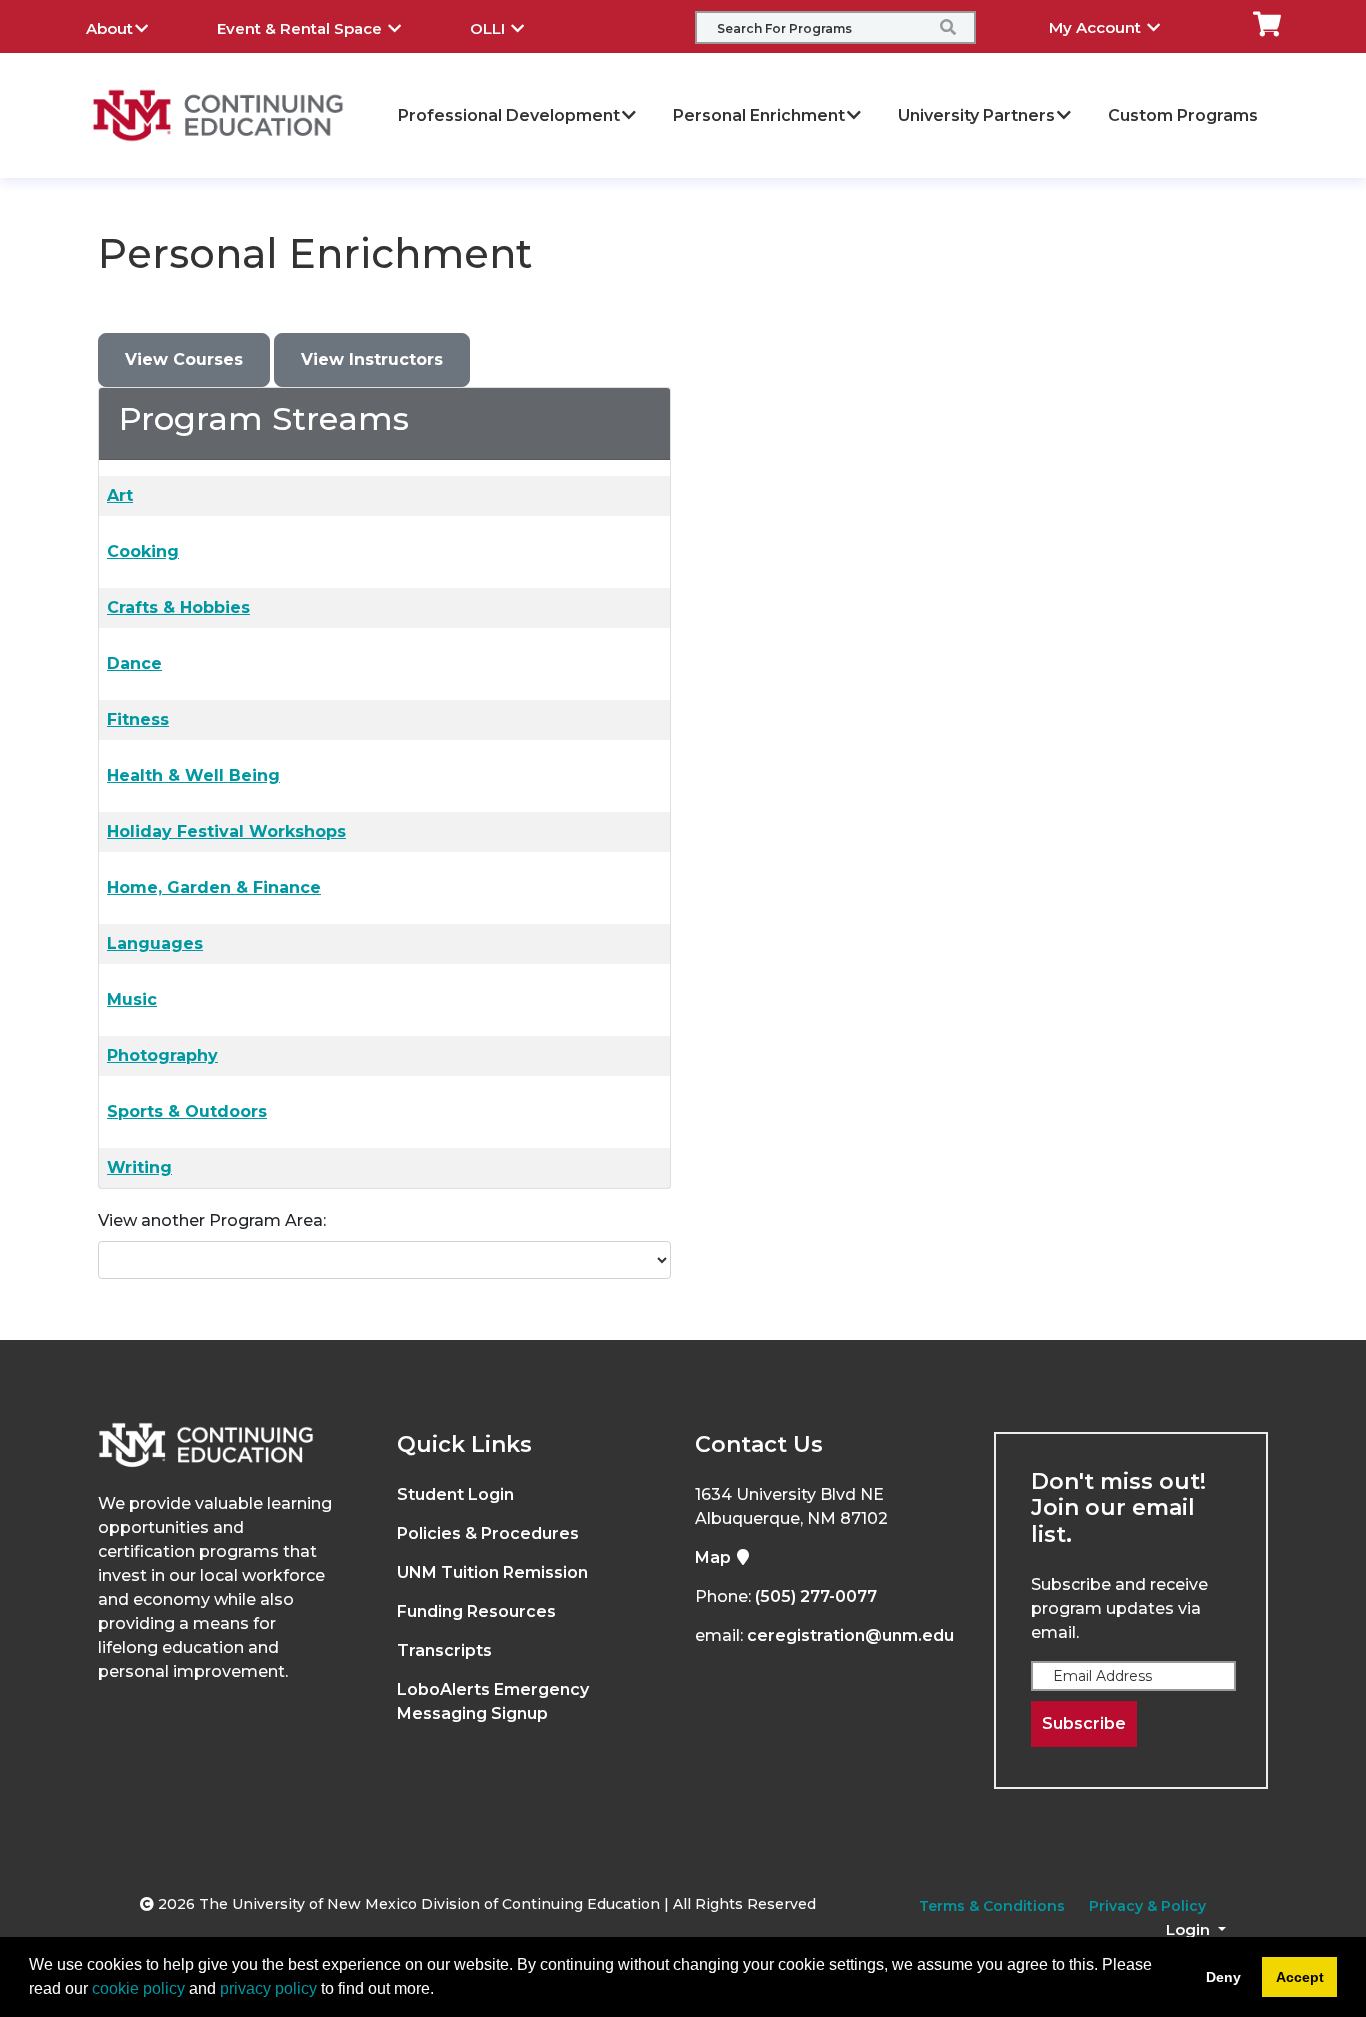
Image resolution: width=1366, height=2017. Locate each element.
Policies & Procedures (488, 1533)
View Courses (184, 359)
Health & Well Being (193, 775)
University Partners (976, 115)
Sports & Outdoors (187, 1111)
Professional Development (509, 115)
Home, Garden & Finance (214, 887)
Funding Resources (476, 1611)
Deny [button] (1223, 1977)
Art (120, 495)
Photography (162, 1055)
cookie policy (138, 1988)
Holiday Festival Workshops (226, 831)
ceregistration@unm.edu (850, 1635)
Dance (134, 663)
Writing (139, 1167)
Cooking (143, 551)
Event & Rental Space (301, 28)
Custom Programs (1183, 115)
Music (132, 999)
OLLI (489, 28)
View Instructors (372, 359)
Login (1190, 1929)
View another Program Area (210, 1220)
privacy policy (268, 1988)
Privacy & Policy (1147, 1906)
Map (715, 1557)
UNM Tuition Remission (492, 1572)
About (109, 28)
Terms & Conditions (992, 1906)
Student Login (455, 1494)
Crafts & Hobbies (178, 607)
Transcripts (444, 1650)
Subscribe (1084, 1723)
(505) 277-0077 (816, 1596)
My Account (1097, 27)
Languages (155, 943)
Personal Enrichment (759, 115)
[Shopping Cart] (1267, 22)
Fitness (138, 719)
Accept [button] (1300, 1977)
